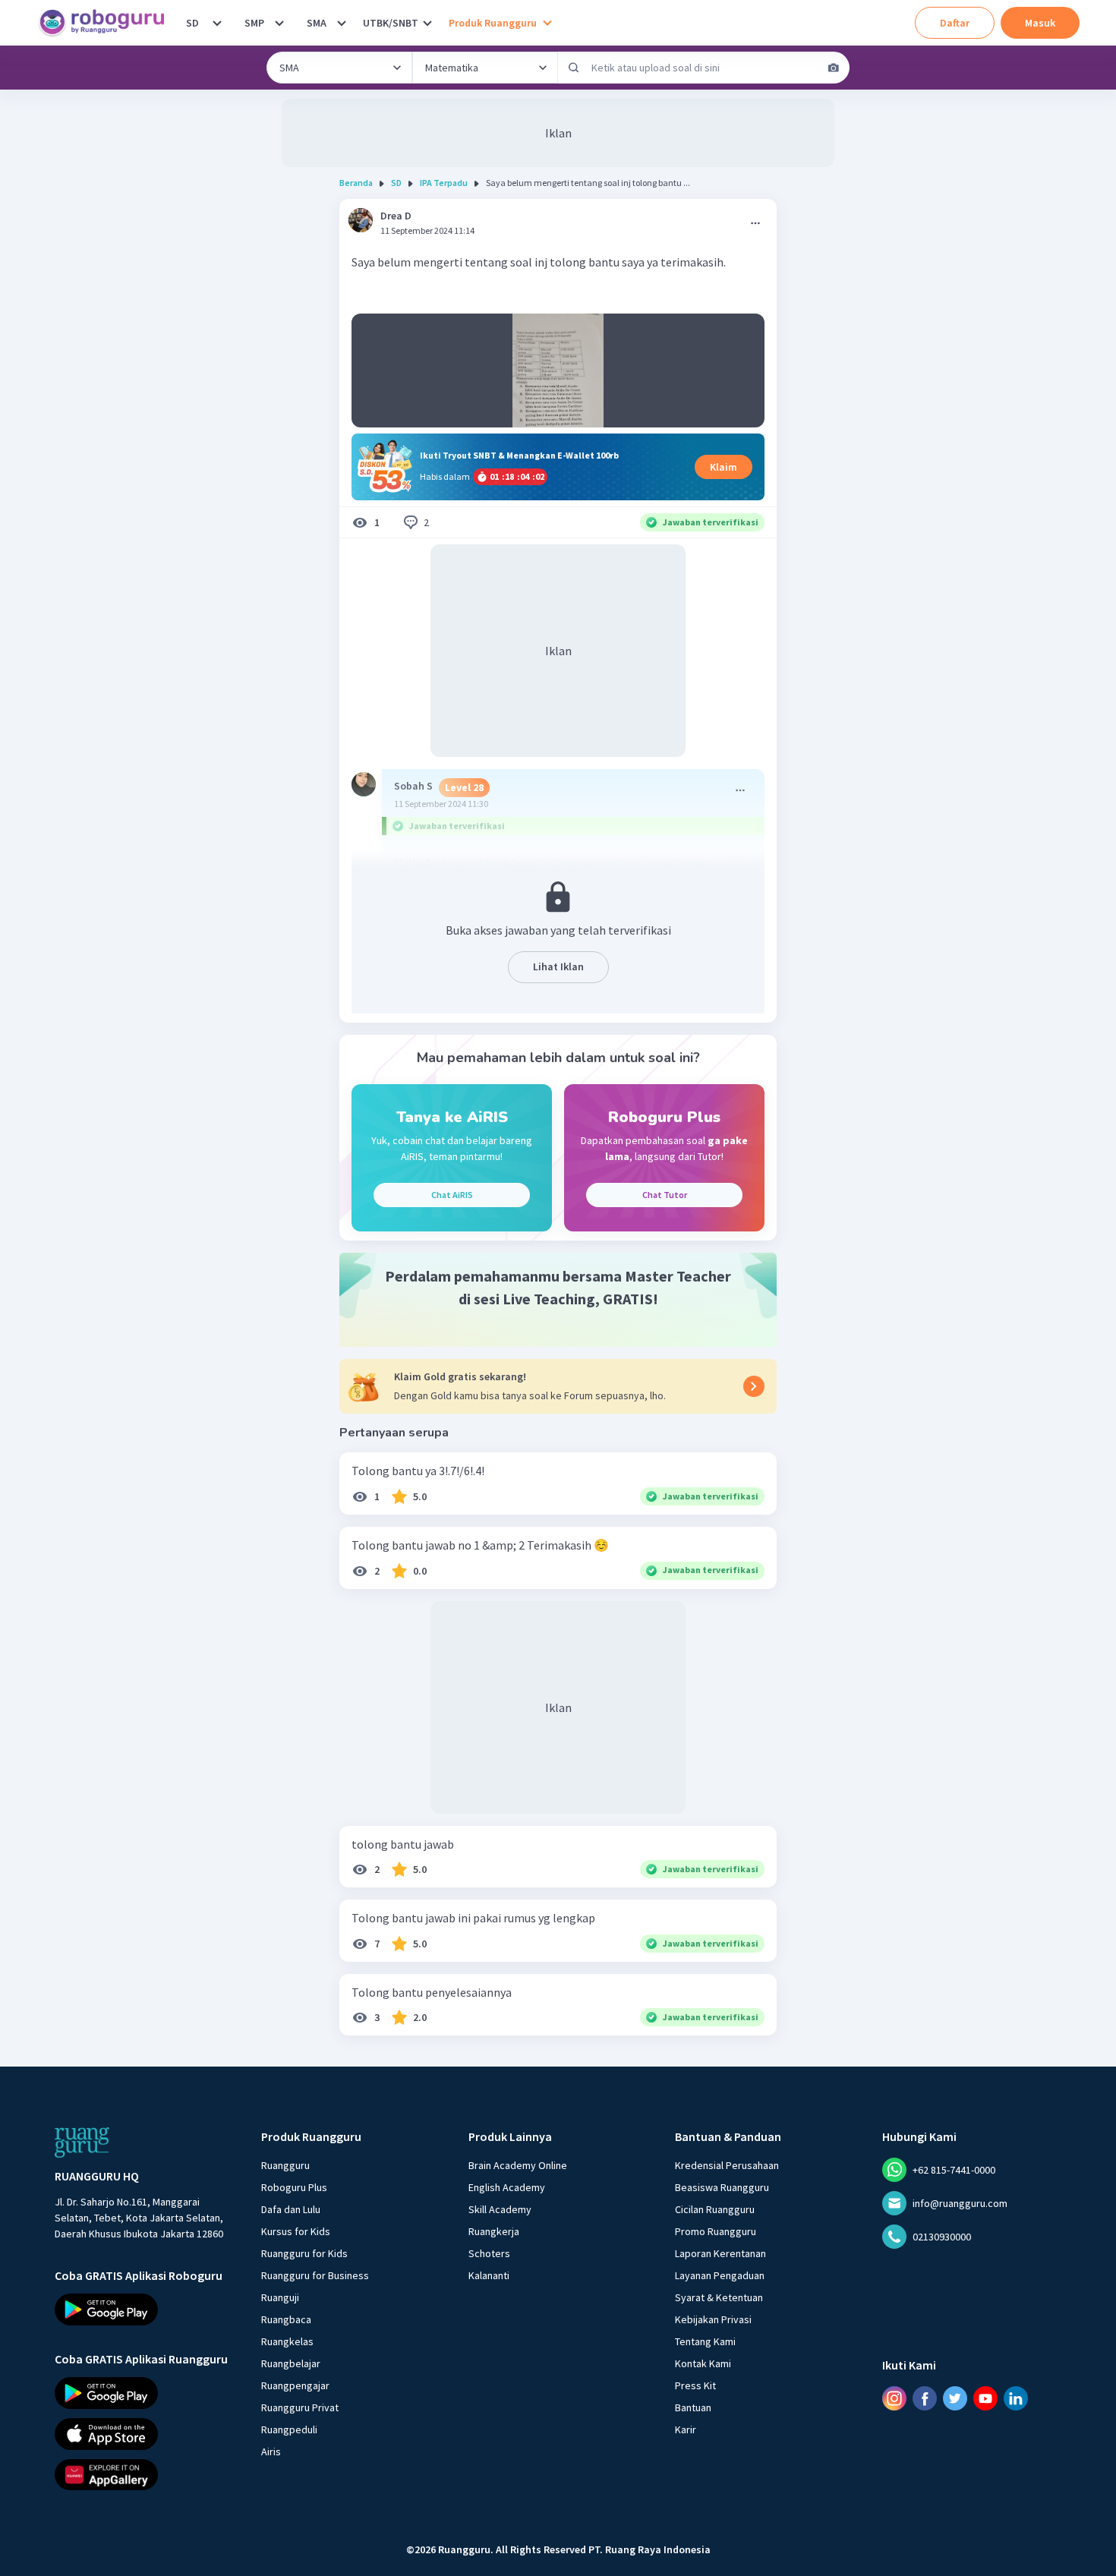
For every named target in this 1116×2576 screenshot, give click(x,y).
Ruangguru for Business (315, 2275)
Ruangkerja (494, 2231)
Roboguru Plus (294, 2187)
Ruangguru (285, 2165)
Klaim (724, 467)
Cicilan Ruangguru (715, 2209)
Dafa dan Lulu (291, 2209)
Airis (271, 2451)
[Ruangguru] (82, 2142)
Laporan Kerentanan (720, 2253)
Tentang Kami (705, 2341)
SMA (317, 23)
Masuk (1040, 23)
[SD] (217, 23)
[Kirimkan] (574, 68)
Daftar (955, 23)
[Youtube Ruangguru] (985, 2398)
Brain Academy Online (518, 2165)
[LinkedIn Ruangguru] (1016, 2398)
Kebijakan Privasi (713, 2319)
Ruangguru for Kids (304, 2253)
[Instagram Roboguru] (894, 2398)
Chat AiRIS (452, 1195)
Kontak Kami (703, 2363)
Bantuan (693, 2407)
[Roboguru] (106, 23)
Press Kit (695, 2385)
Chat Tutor (665, 1195)
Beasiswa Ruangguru (722, 2187)
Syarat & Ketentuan (719, 2297)
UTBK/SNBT (391, 23)
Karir (686, 2429)
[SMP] (279, 23)
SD (192, 23)
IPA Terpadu (444, 183)
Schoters (489, 2253)
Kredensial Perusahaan (727, 2165)
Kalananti (489, 2275)
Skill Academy (500, 2209)
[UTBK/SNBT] (427, 23)
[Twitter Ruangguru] (955, 2398)
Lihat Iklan (558, 966)
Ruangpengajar (295, 2385)
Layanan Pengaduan (720, 2275)
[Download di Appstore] (144, 2433)
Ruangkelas (287, 2341)
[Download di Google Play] (144, 2310)
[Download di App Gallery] (144, 2474)
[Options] (755, 223)
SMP (254, 23)
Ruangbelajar (291, 2363)
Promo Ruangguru (716, 2231)
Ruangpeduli (289, 2429)
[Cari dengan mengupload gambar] (834, 68)
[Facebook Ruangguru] (925, 2398)
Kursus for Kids (296, 2231)
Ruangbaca (286, 2319)
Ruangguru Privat (300, 2407)
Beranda (356, 183)
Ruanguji (280, 2297)
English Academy (507, 2187)
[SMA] (342, 23)
